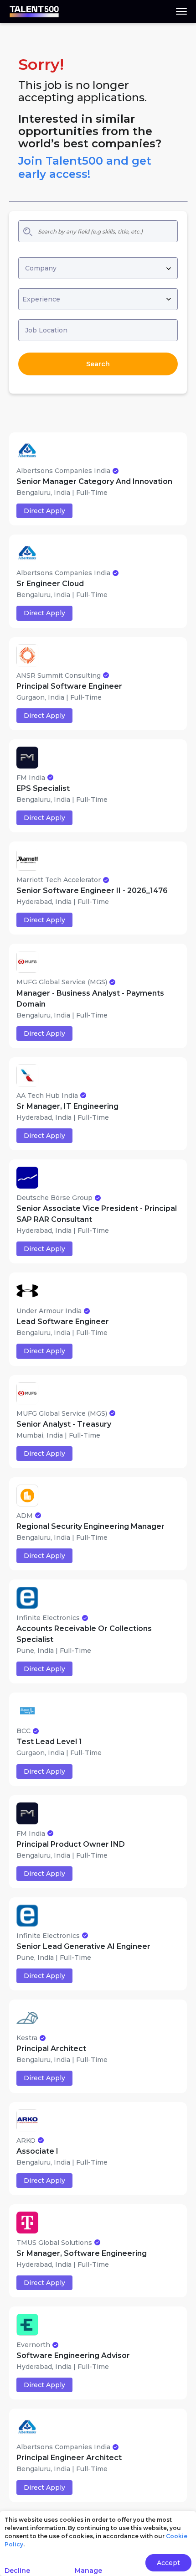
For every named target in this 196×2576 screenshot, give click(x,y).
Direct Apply (44, 511)
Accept (168, 2563)
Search (98, 364)
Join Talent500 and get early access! (85, 167)
